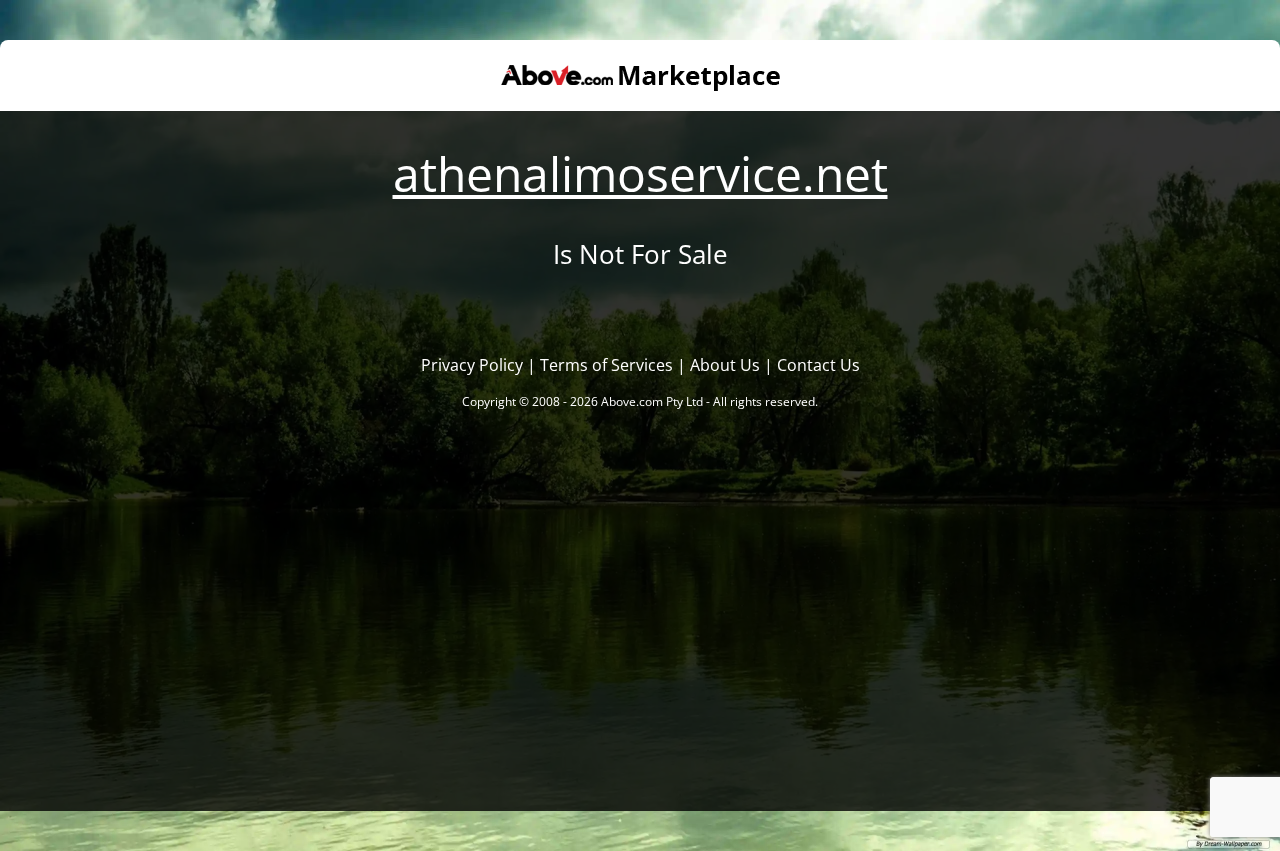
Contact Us (818, 365)
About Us (725, 365)
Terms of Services (606, 365)
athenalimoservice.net (640, 173)
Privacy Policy (472, 365)
